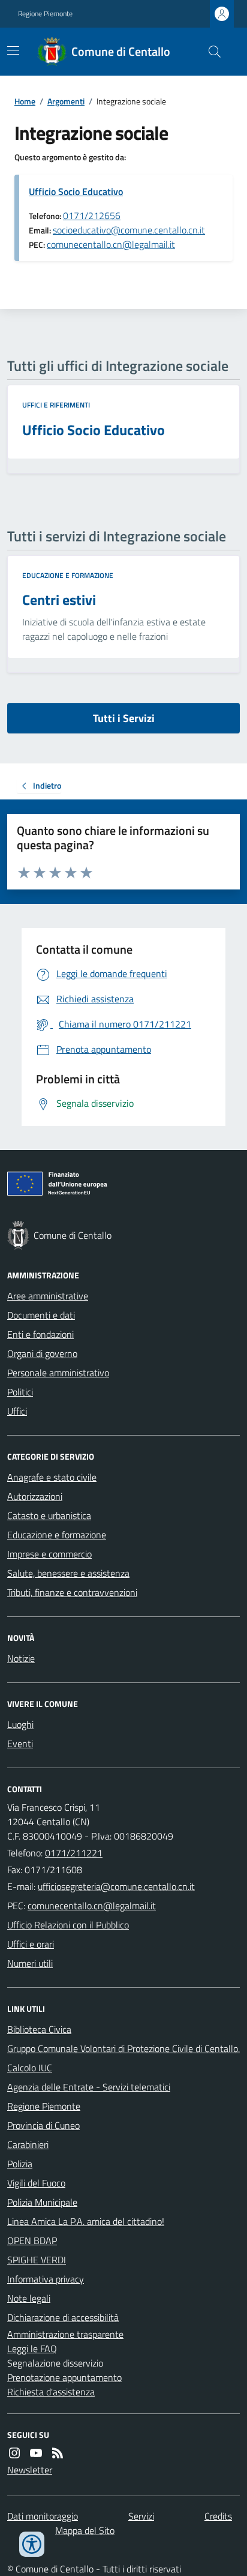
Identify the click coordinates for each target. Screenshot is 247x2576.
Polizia (20, 2164)
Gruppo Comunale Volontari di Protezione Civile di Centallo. (123, 2048)
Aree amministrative (48, 1296)
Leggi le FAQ (32, 2349)
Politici (20, 1392)
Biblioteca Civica (39, 2029)
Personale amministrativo (58, 1373)
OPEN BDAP (32, 2240)
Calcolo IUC (30, 2068)
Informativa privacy (46, 2279)
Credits (218, 2516)
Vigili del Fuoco (36, 2183)
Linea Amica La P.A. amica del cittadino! (86, 2221)
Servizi (141, 2516)
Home (25, 101)
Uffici (17, 1411)
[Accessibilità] (32, 2544)
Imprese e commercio (49, 1554)
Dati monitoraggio (43, 2516)
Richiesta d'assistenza (51, 2392)
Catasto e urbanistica (49, 1515)
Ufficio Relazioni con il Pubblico (68, 1925)
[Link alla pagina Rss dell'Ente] (58, 2453)
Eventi (20, 1744)
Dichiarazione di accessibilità (63, 2317)
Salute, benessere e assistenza (68, 1573)
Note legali (29, 2298)
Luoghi (20, 1724)
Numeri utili (30, 1963)
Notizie (21, 1658)
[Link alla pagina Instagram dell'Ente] (14, 2453)
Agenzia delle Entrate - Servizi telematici (89, 2087)
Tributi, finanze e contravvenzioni (72, 1592)
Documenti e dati (41, 1315)
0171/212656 (92, 215)
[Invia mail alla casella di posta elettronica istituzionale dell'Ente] (116, 1886)
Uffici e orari (31, 1944)
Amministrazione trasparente (65, 2334)
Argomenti (66, 101)
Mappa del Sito (85, 2530)
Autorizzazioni (35, 1496)
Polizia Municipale (42, 2202)
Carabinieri (28, 2144)
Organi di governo (42, 1353)
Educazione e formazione (68, 576)
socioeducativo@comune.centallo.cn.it (129, 230)
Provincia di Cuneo (43, 2125)
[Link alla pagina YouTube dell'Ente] (36, 2453)
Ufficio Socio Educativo (76, 191)
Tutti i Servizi (124, 718)
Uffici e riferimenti (56, 405)
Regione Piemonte (45, 14)
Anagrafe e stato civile (52, 1477)
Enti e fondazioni (40, 1334)
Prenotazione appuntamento (64, 2377)
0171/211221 (74, 1853)
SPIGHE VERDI (37, 2260)
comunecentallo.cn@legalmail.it (111, 244)
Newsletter (30, 2470)
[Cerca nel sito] (210, 52)
